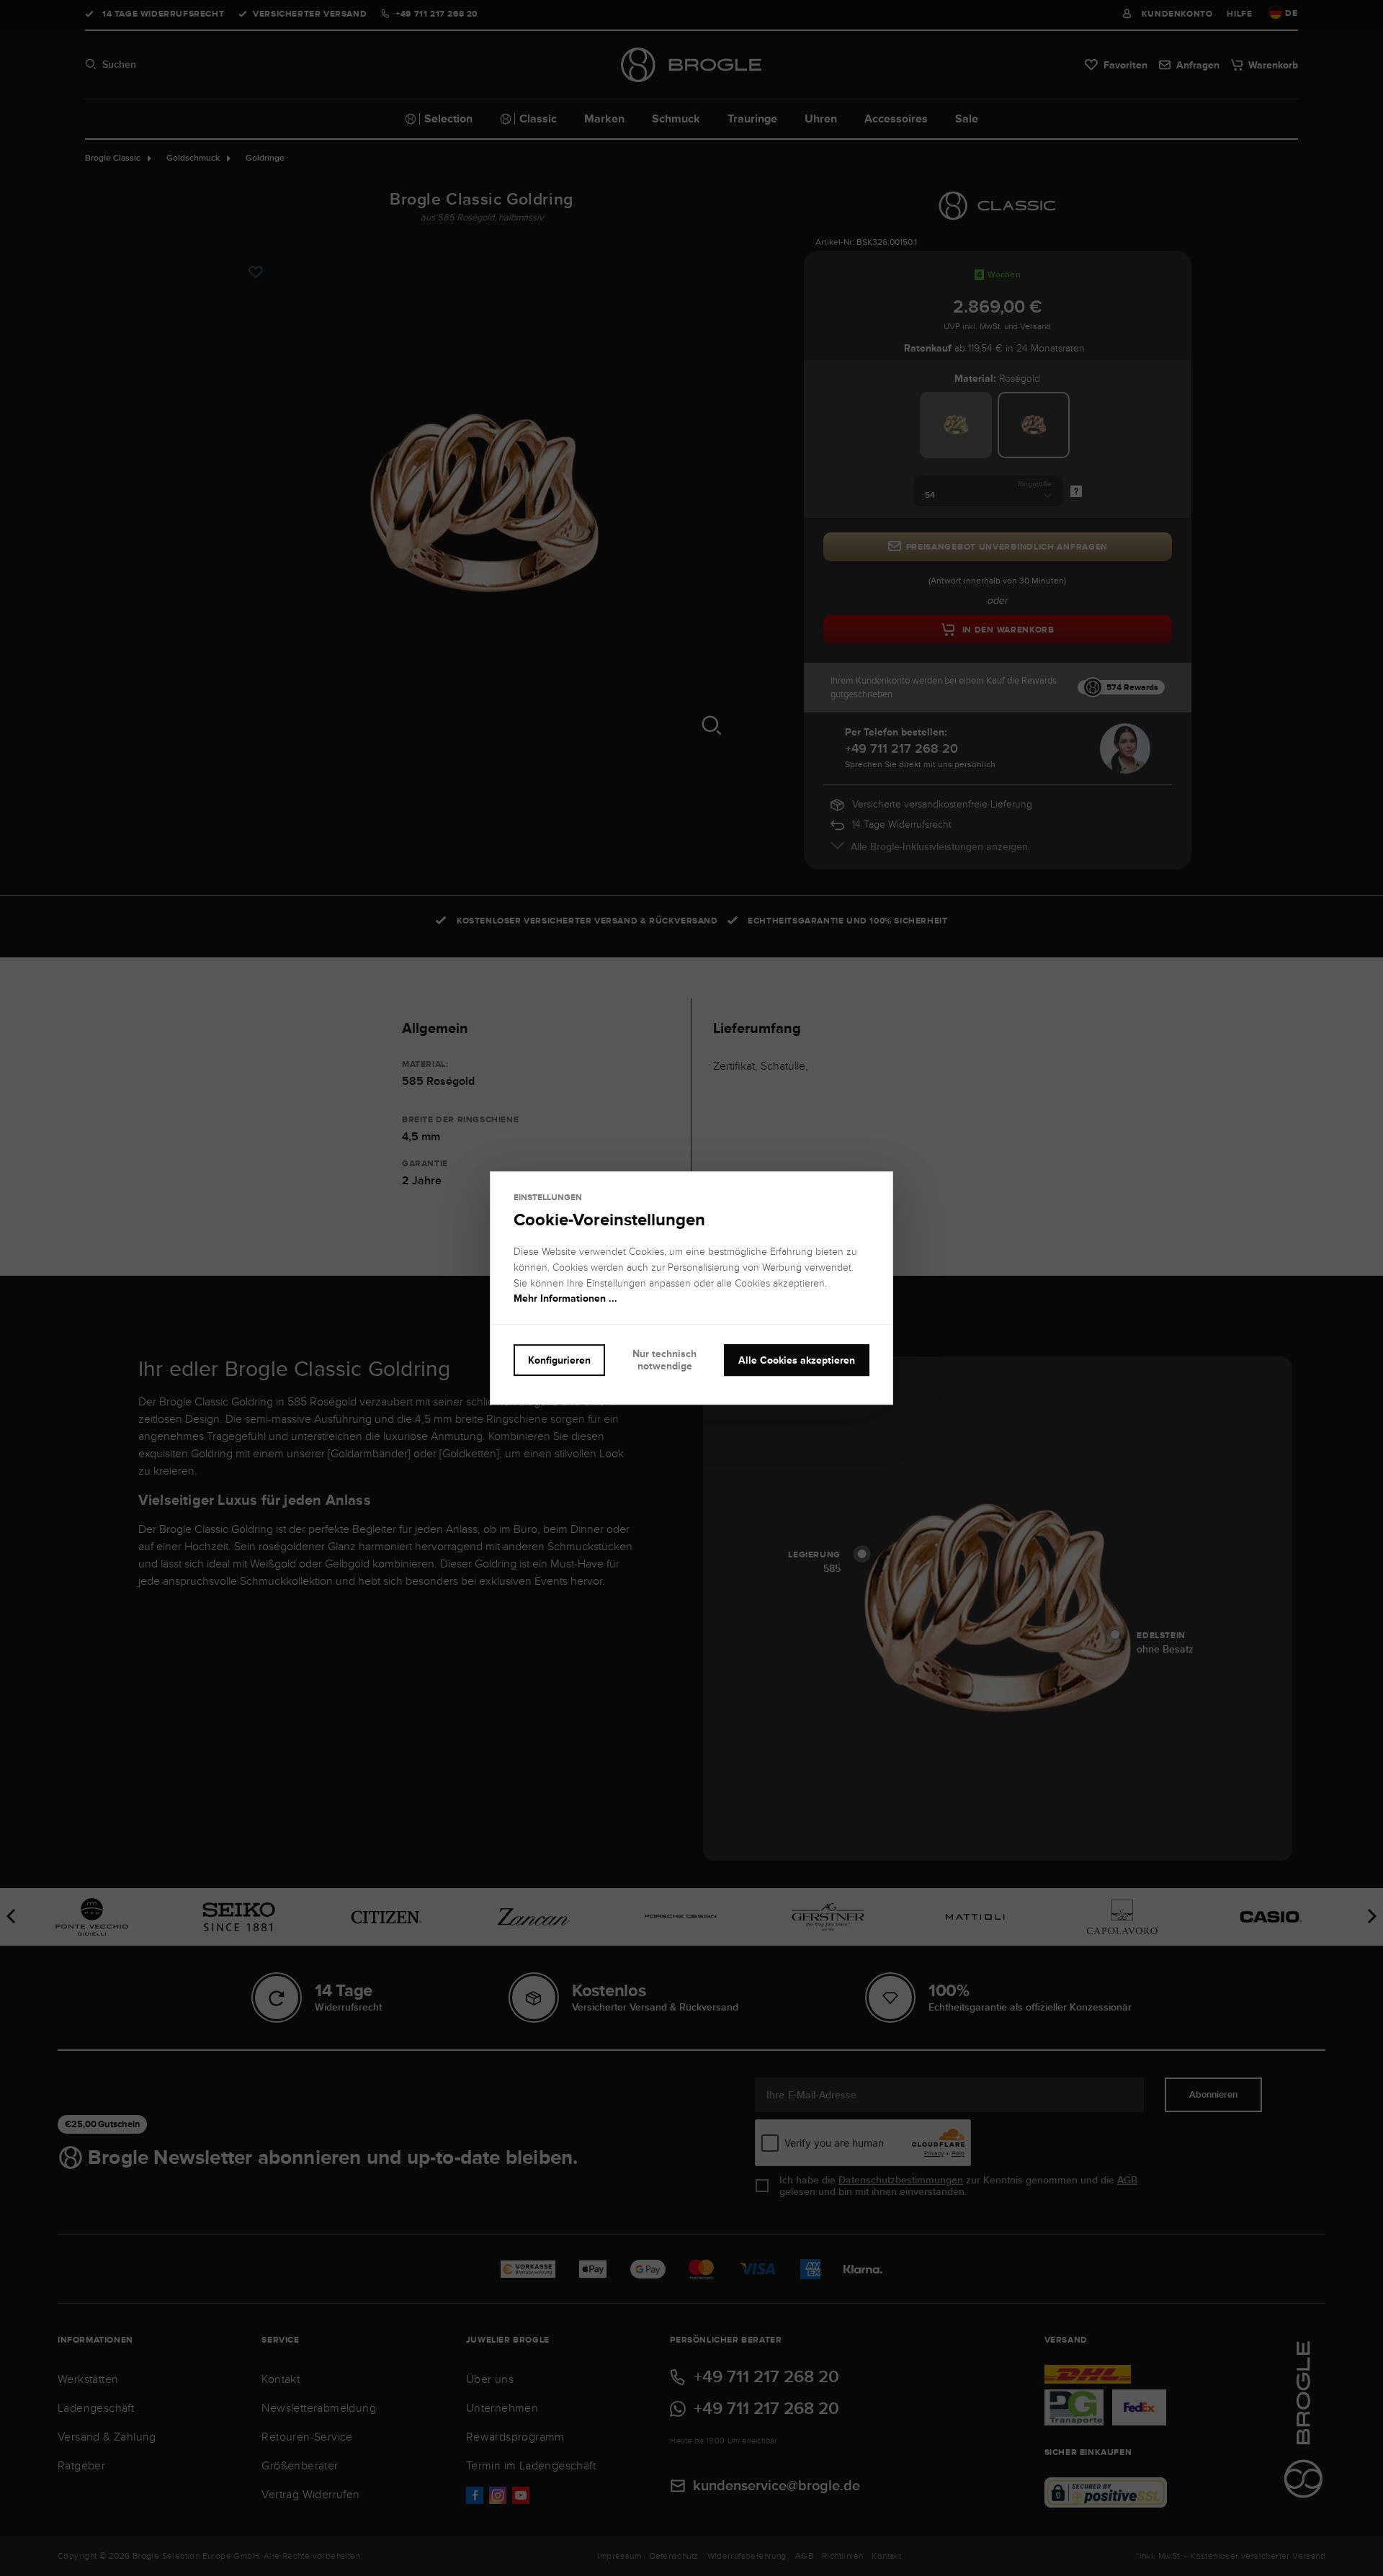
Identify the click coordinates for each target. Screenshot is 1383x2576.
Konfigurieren (559, 1360)
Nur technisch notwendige (664, 1360)
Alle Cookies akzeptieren (797, 1360)
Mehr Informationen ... (565, 1299)
